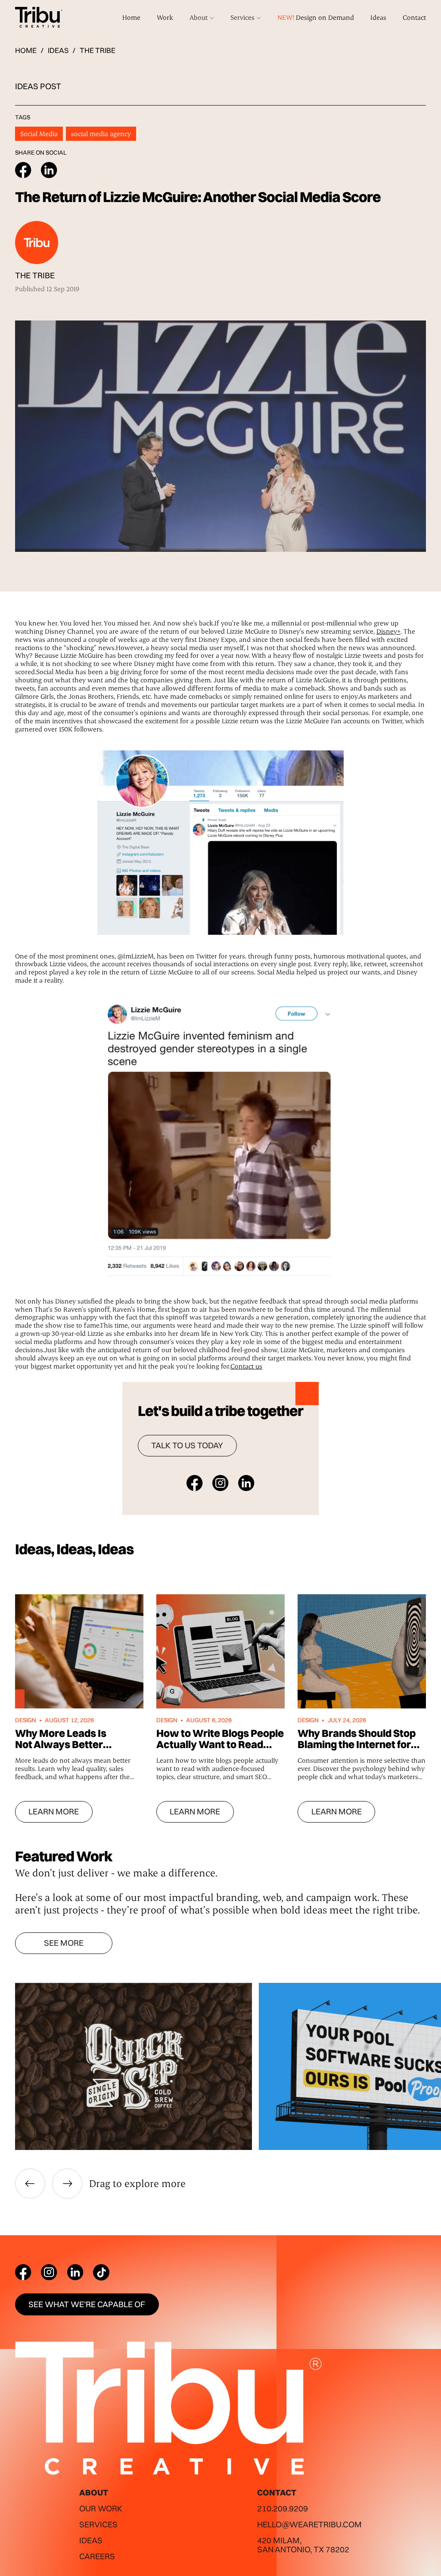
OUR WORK (101, 2508)
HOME (26, 51)
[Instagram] (49, 2272)
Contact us (246, 1366)
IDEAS (58, 51)
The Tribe (98, 50)
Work (165, 17)
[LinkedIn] (75, 2272)
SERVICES (98, 2524)
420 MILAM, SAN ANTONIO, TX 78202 (303, 2545)
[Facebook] (23, 2272)
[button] (202, 17)
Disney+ (388, 631)
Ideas (378, 17)
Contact (414, 17)
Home (131, 17)
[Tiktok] (101, 2272)
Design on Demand (316, 17)
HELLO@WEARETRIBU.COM (309, 2524)
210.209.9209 (283, 2508)
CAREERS (97, 2556)
